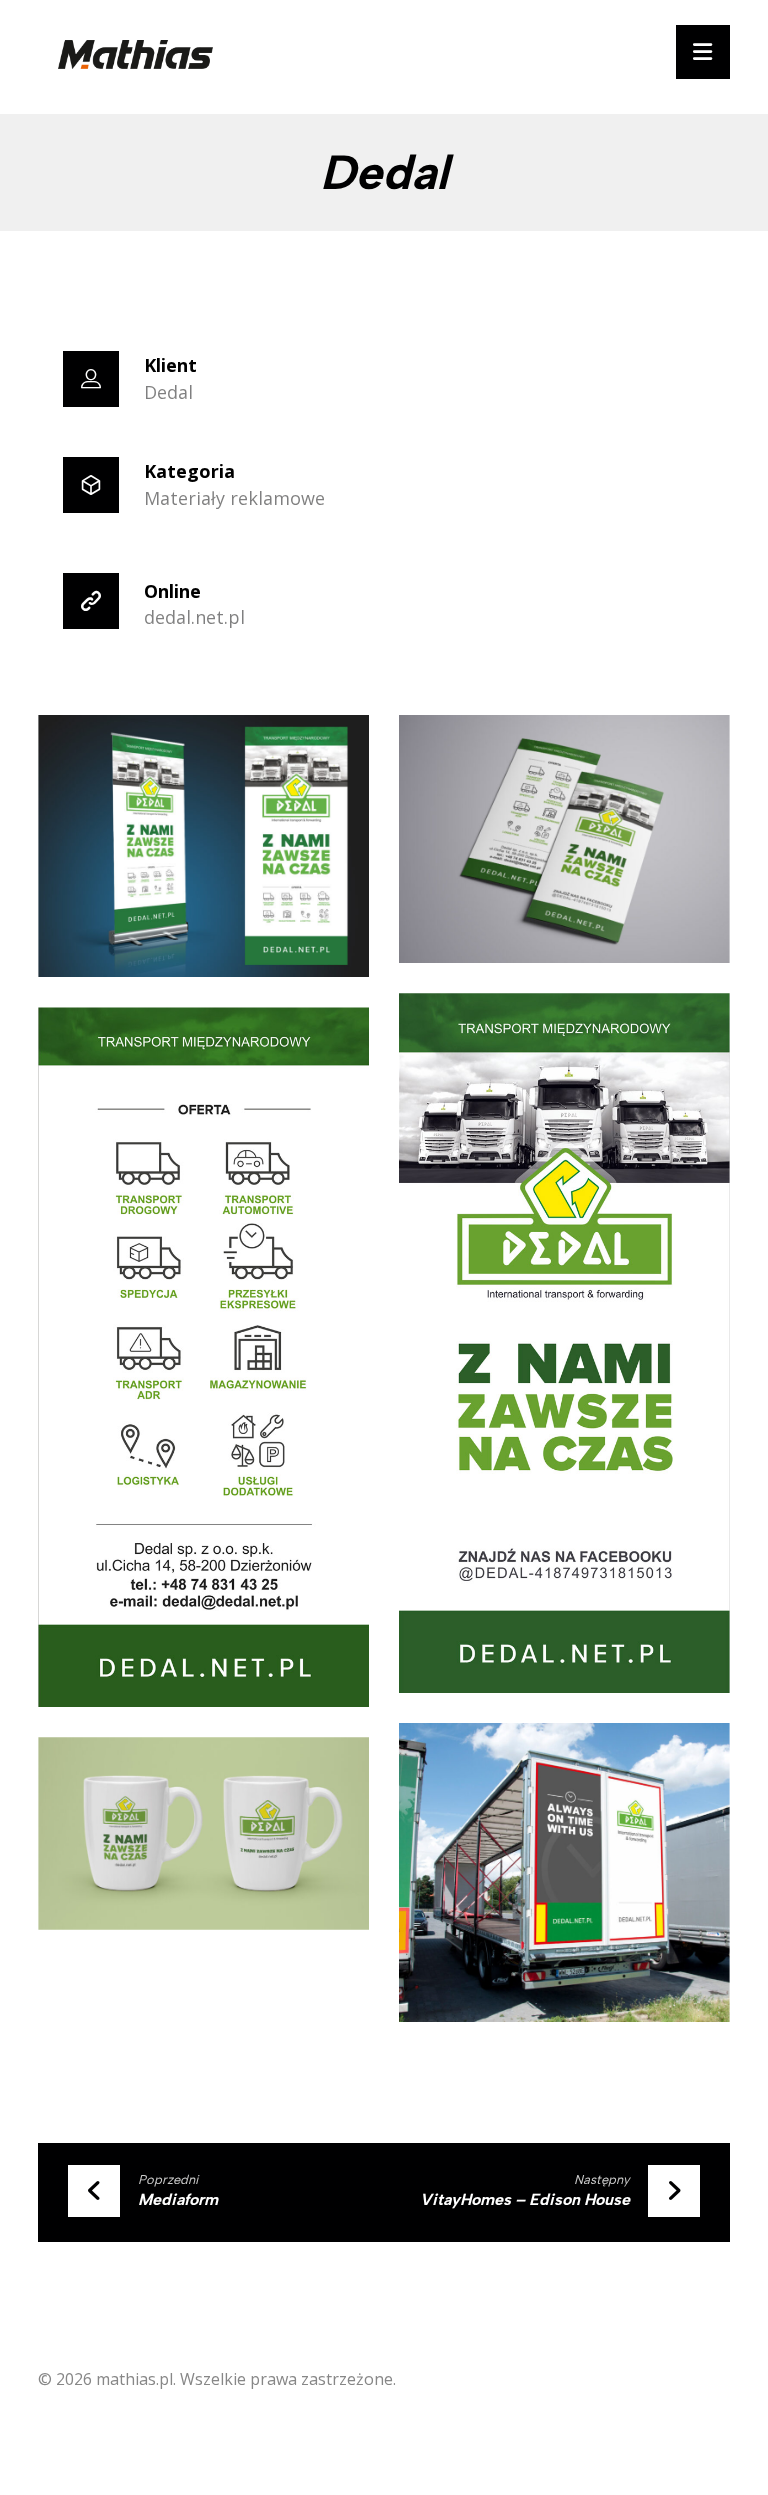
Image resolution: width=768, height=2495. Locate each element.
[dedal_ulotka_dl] (564, 839)
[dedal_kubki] (203, 1833)
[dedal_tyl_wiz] (564, 1872)
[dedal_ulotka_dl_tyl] (203, 1357)
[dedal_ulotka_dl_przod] (564, 1343)
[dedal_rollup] (203, 846)
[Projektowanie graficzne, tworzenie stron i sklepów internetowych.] (135, 54)
